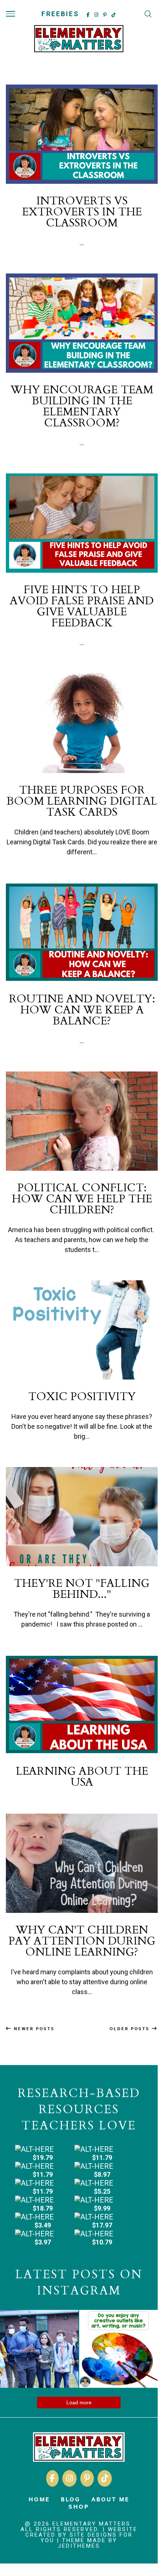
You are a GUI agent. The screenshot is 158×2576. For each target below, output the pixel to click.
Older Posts (131, 2028)
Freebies (60, 14)
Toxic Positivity (82, 1397)
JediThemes (79, 2546)
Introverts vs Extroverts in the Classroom (82, 212)
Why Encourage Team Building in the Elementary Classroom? (82, 406)
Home (39, 2499)
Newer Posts (33, 2028)
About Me (110, 2499)
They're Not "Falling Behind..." (82, 1589)
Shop (79, 2506)
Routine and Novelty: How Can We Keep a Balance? (82, 1010)
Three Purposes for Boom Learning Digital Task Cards (82, 801)
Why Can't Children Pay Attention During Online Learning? (82, 1941)
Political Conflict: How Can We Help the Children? (82, 1199)
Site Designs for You (87, 2538)
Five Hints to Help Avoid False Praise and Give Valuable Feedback (82, 606)
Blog (71, 2499)
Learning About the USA (82, 1777)
